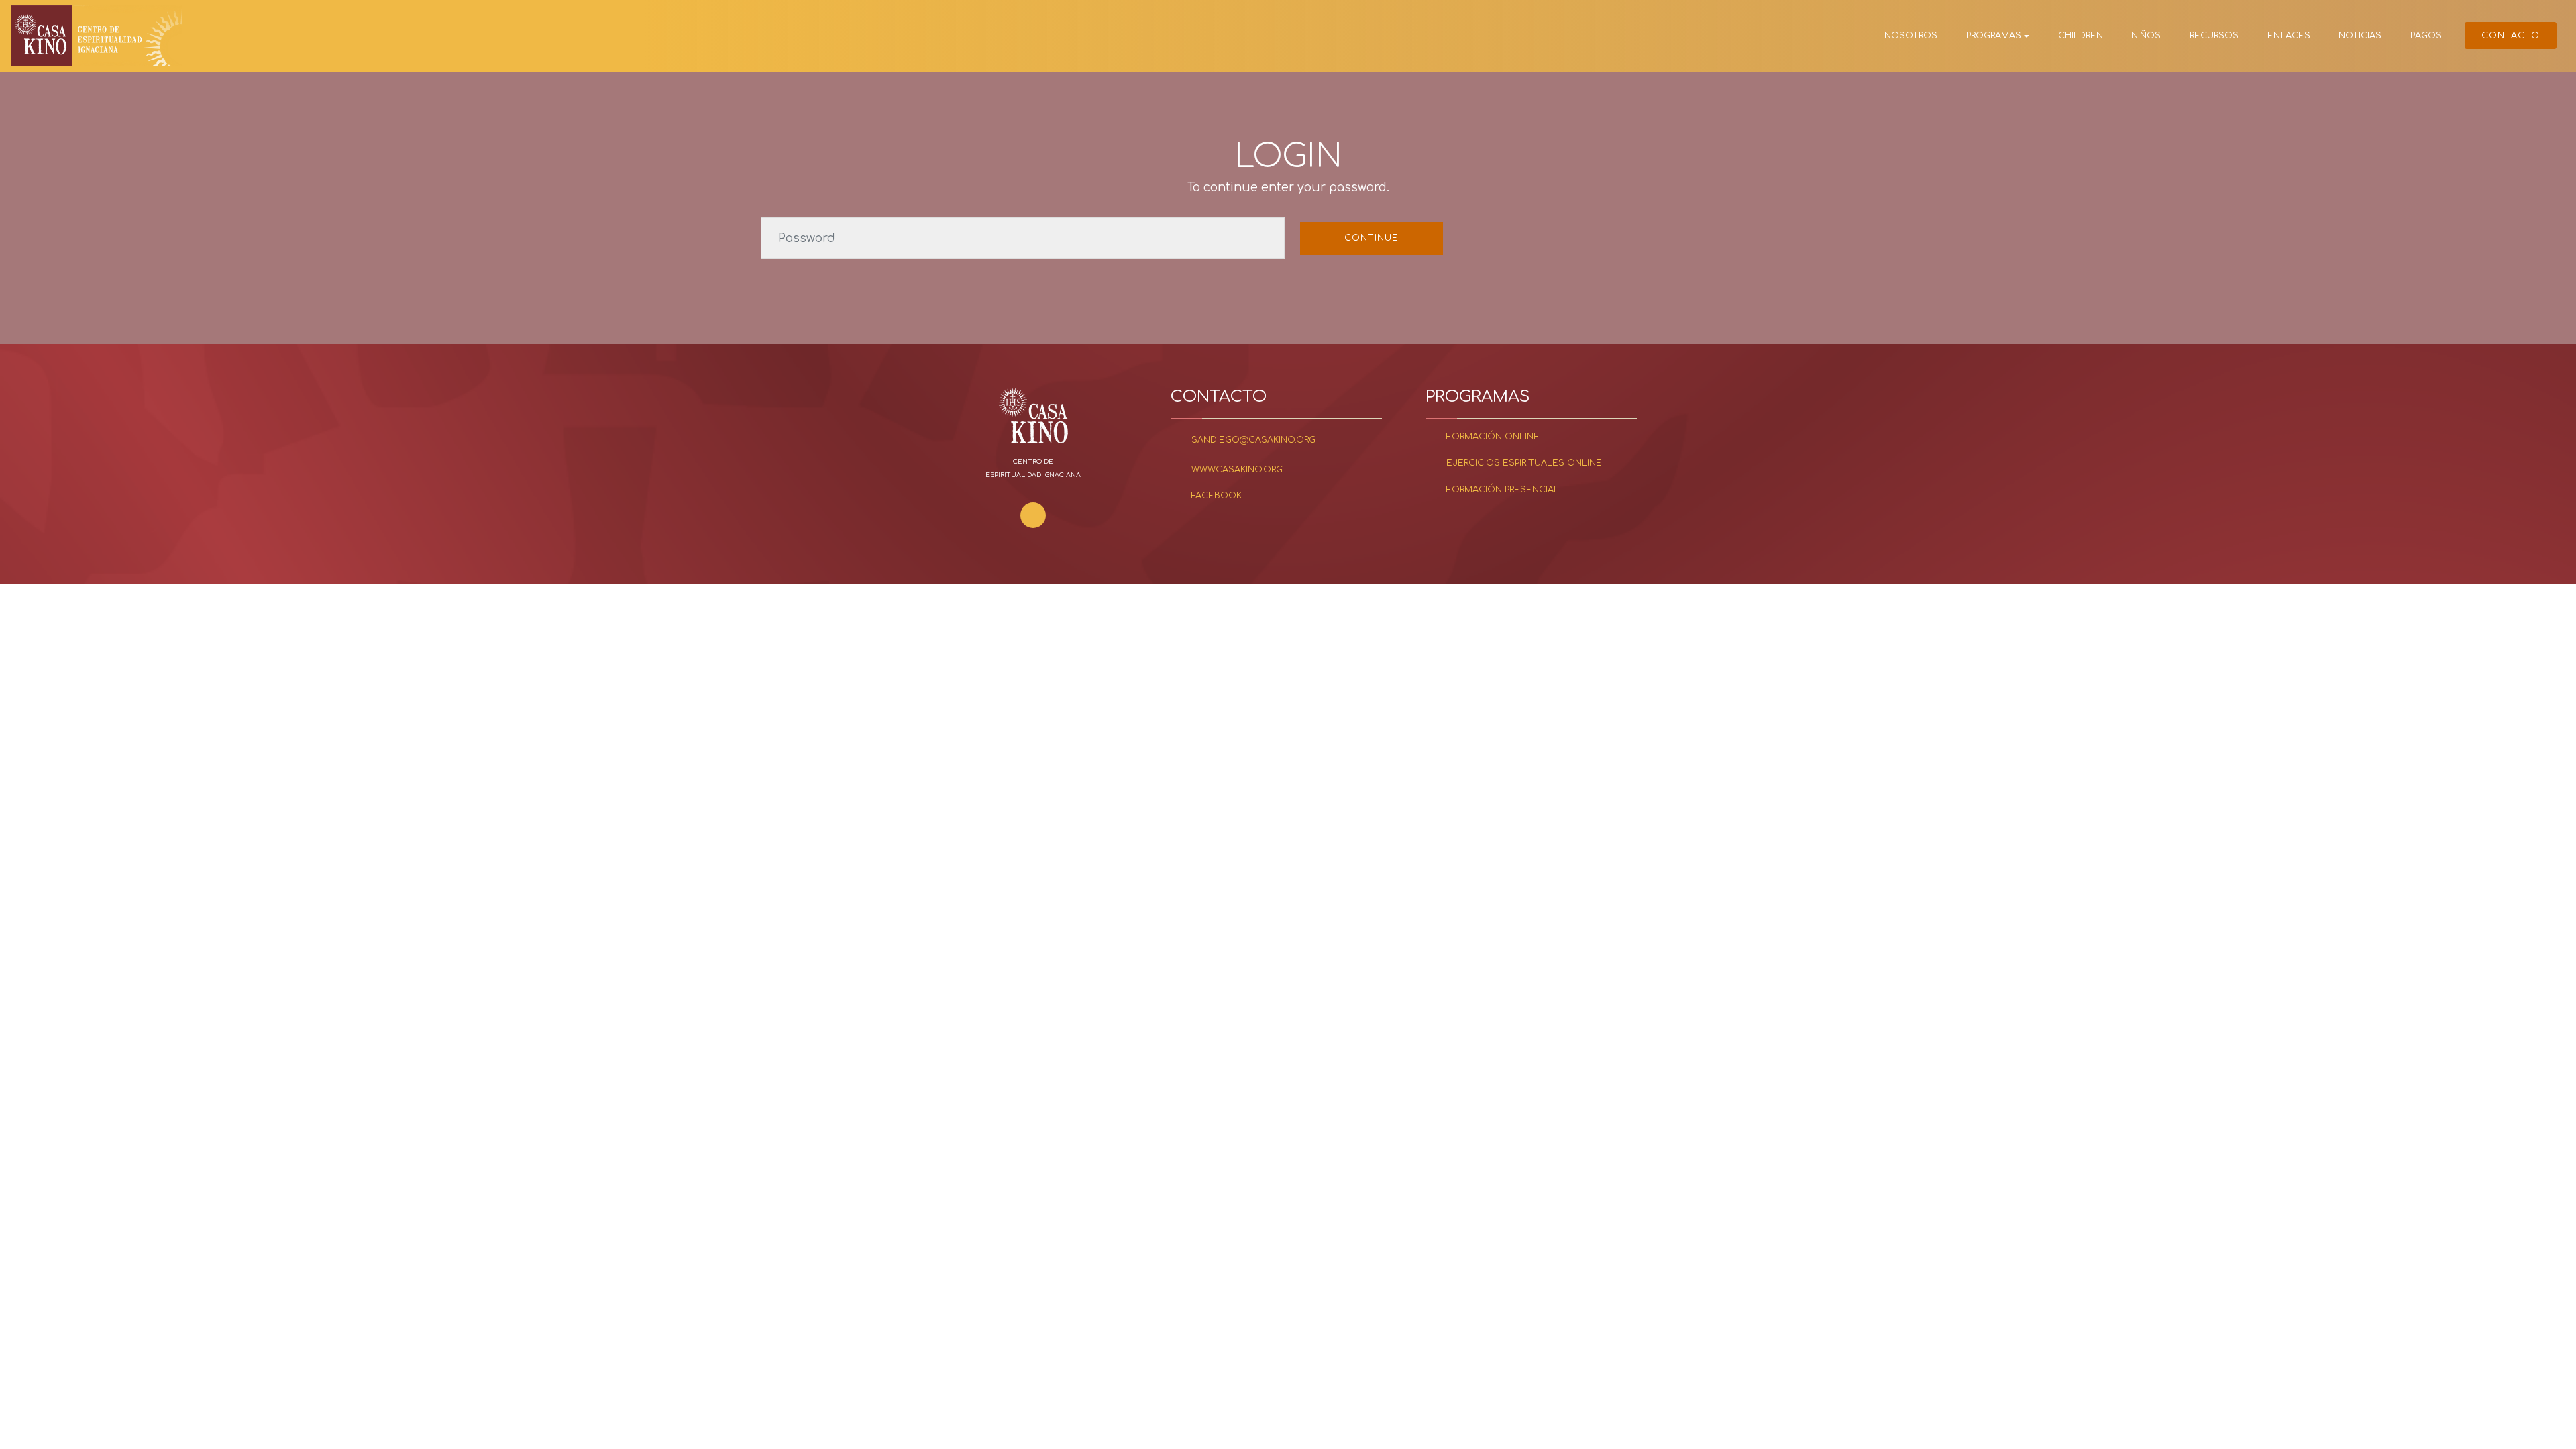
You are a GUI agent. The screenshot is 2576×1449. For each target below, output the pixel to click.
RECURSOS (2214, 36)
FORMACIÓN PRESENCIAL (1503, 490)
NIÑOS (2146, 36)
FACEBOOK (1217, 496)
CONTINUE (1372, 238)
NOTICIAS (2360, 36)
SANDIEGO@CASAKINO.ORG (1253, 440)
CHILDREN (2081, 36)
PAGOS (2426, 36)
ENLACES (2289, 36)
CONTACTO (2511, 36)
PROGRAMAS (1994, 36)
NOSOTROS (1911, 36)
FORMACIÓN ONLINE (1493, 437)
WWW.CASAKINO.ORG (1237, 470)
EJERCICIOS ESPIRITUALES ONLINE (1524, 463)
